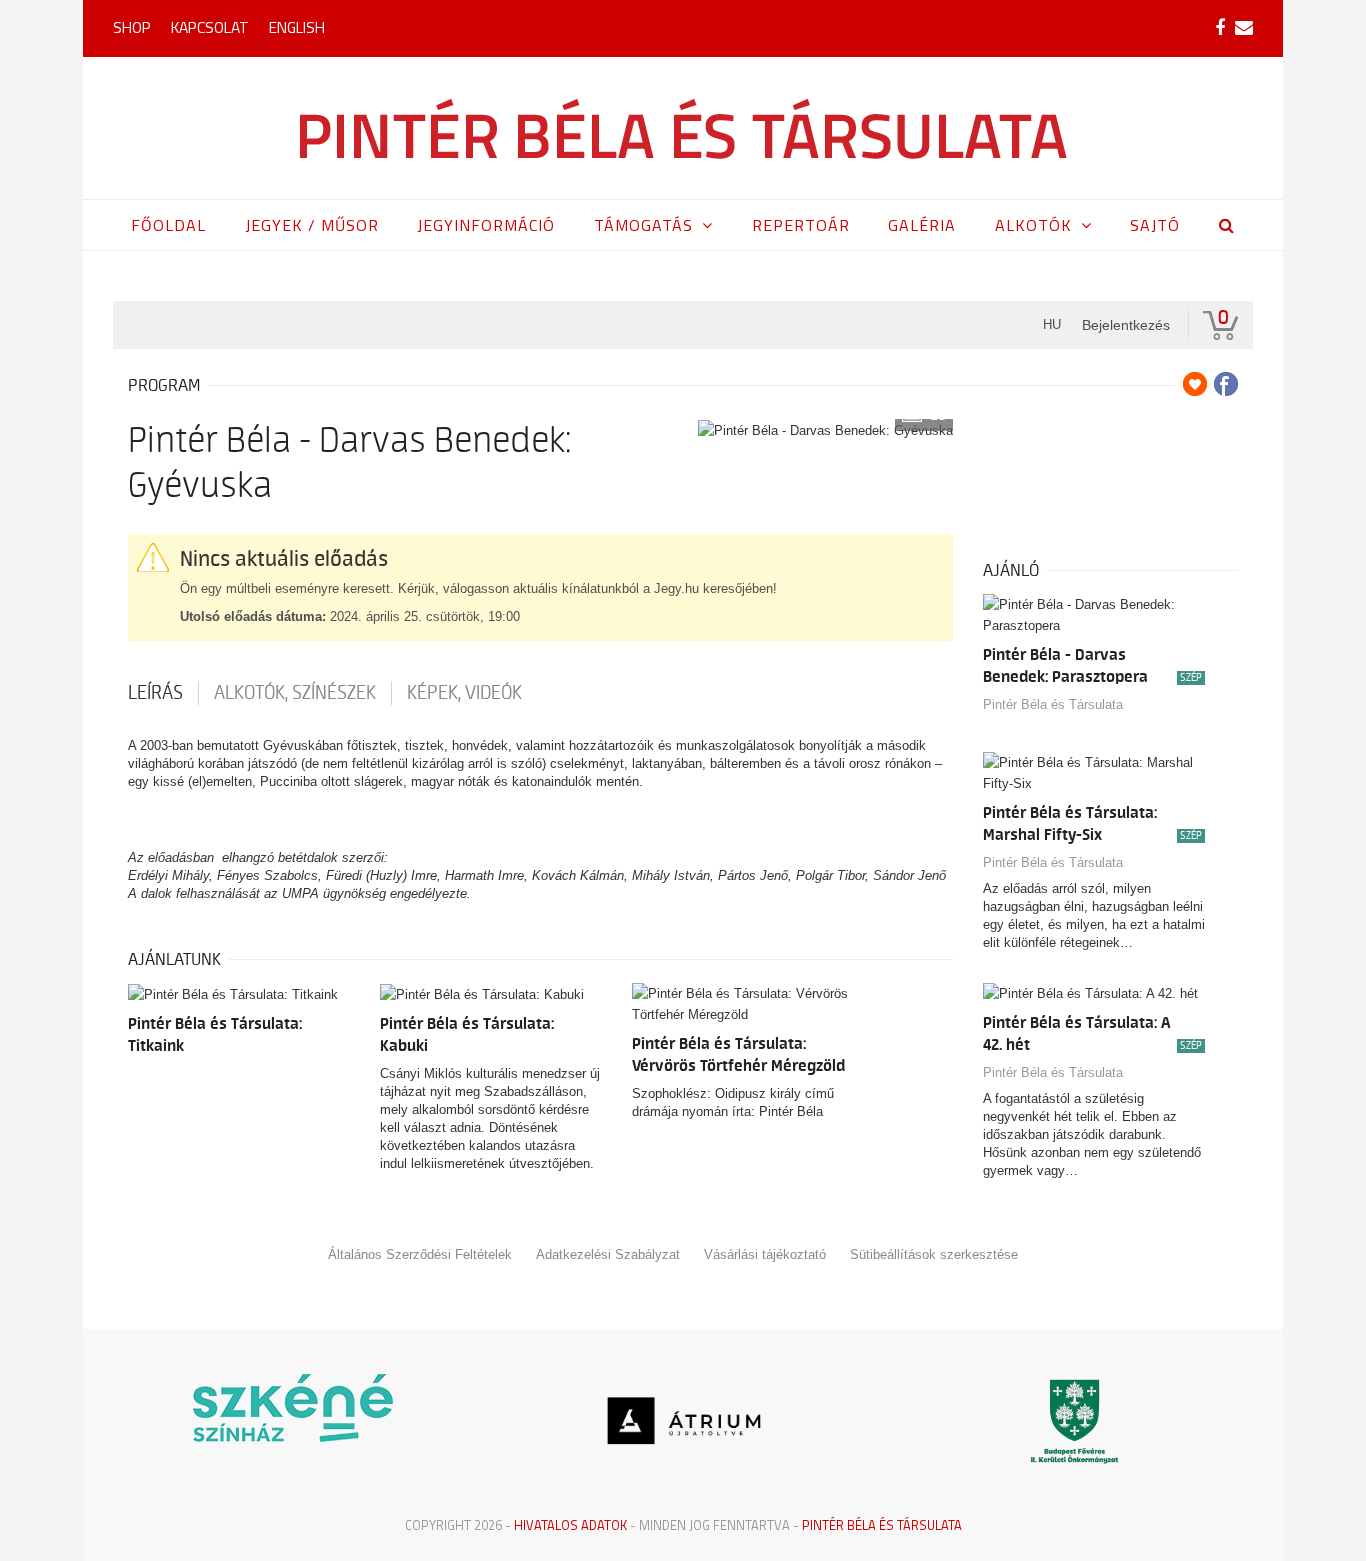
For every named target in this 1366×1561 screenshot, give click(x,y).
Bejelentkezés (1126, 325)
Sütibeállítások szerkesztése (934, 1254)
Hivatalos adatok (570, 1525)
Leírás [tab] (155, 693)
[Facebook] (1220, 28)
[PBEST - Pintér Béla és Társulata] (683, 128)
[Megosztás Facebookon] (1226, 384)
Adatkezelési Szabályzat (608, 1254)
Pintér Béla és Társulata (1053, 704)
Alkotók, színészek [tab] (295, 693)
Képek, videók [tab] (464, 693)
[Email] (1244, 28)
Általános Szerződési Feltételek (420, 1254)
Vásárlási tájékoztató (765, 1254)
